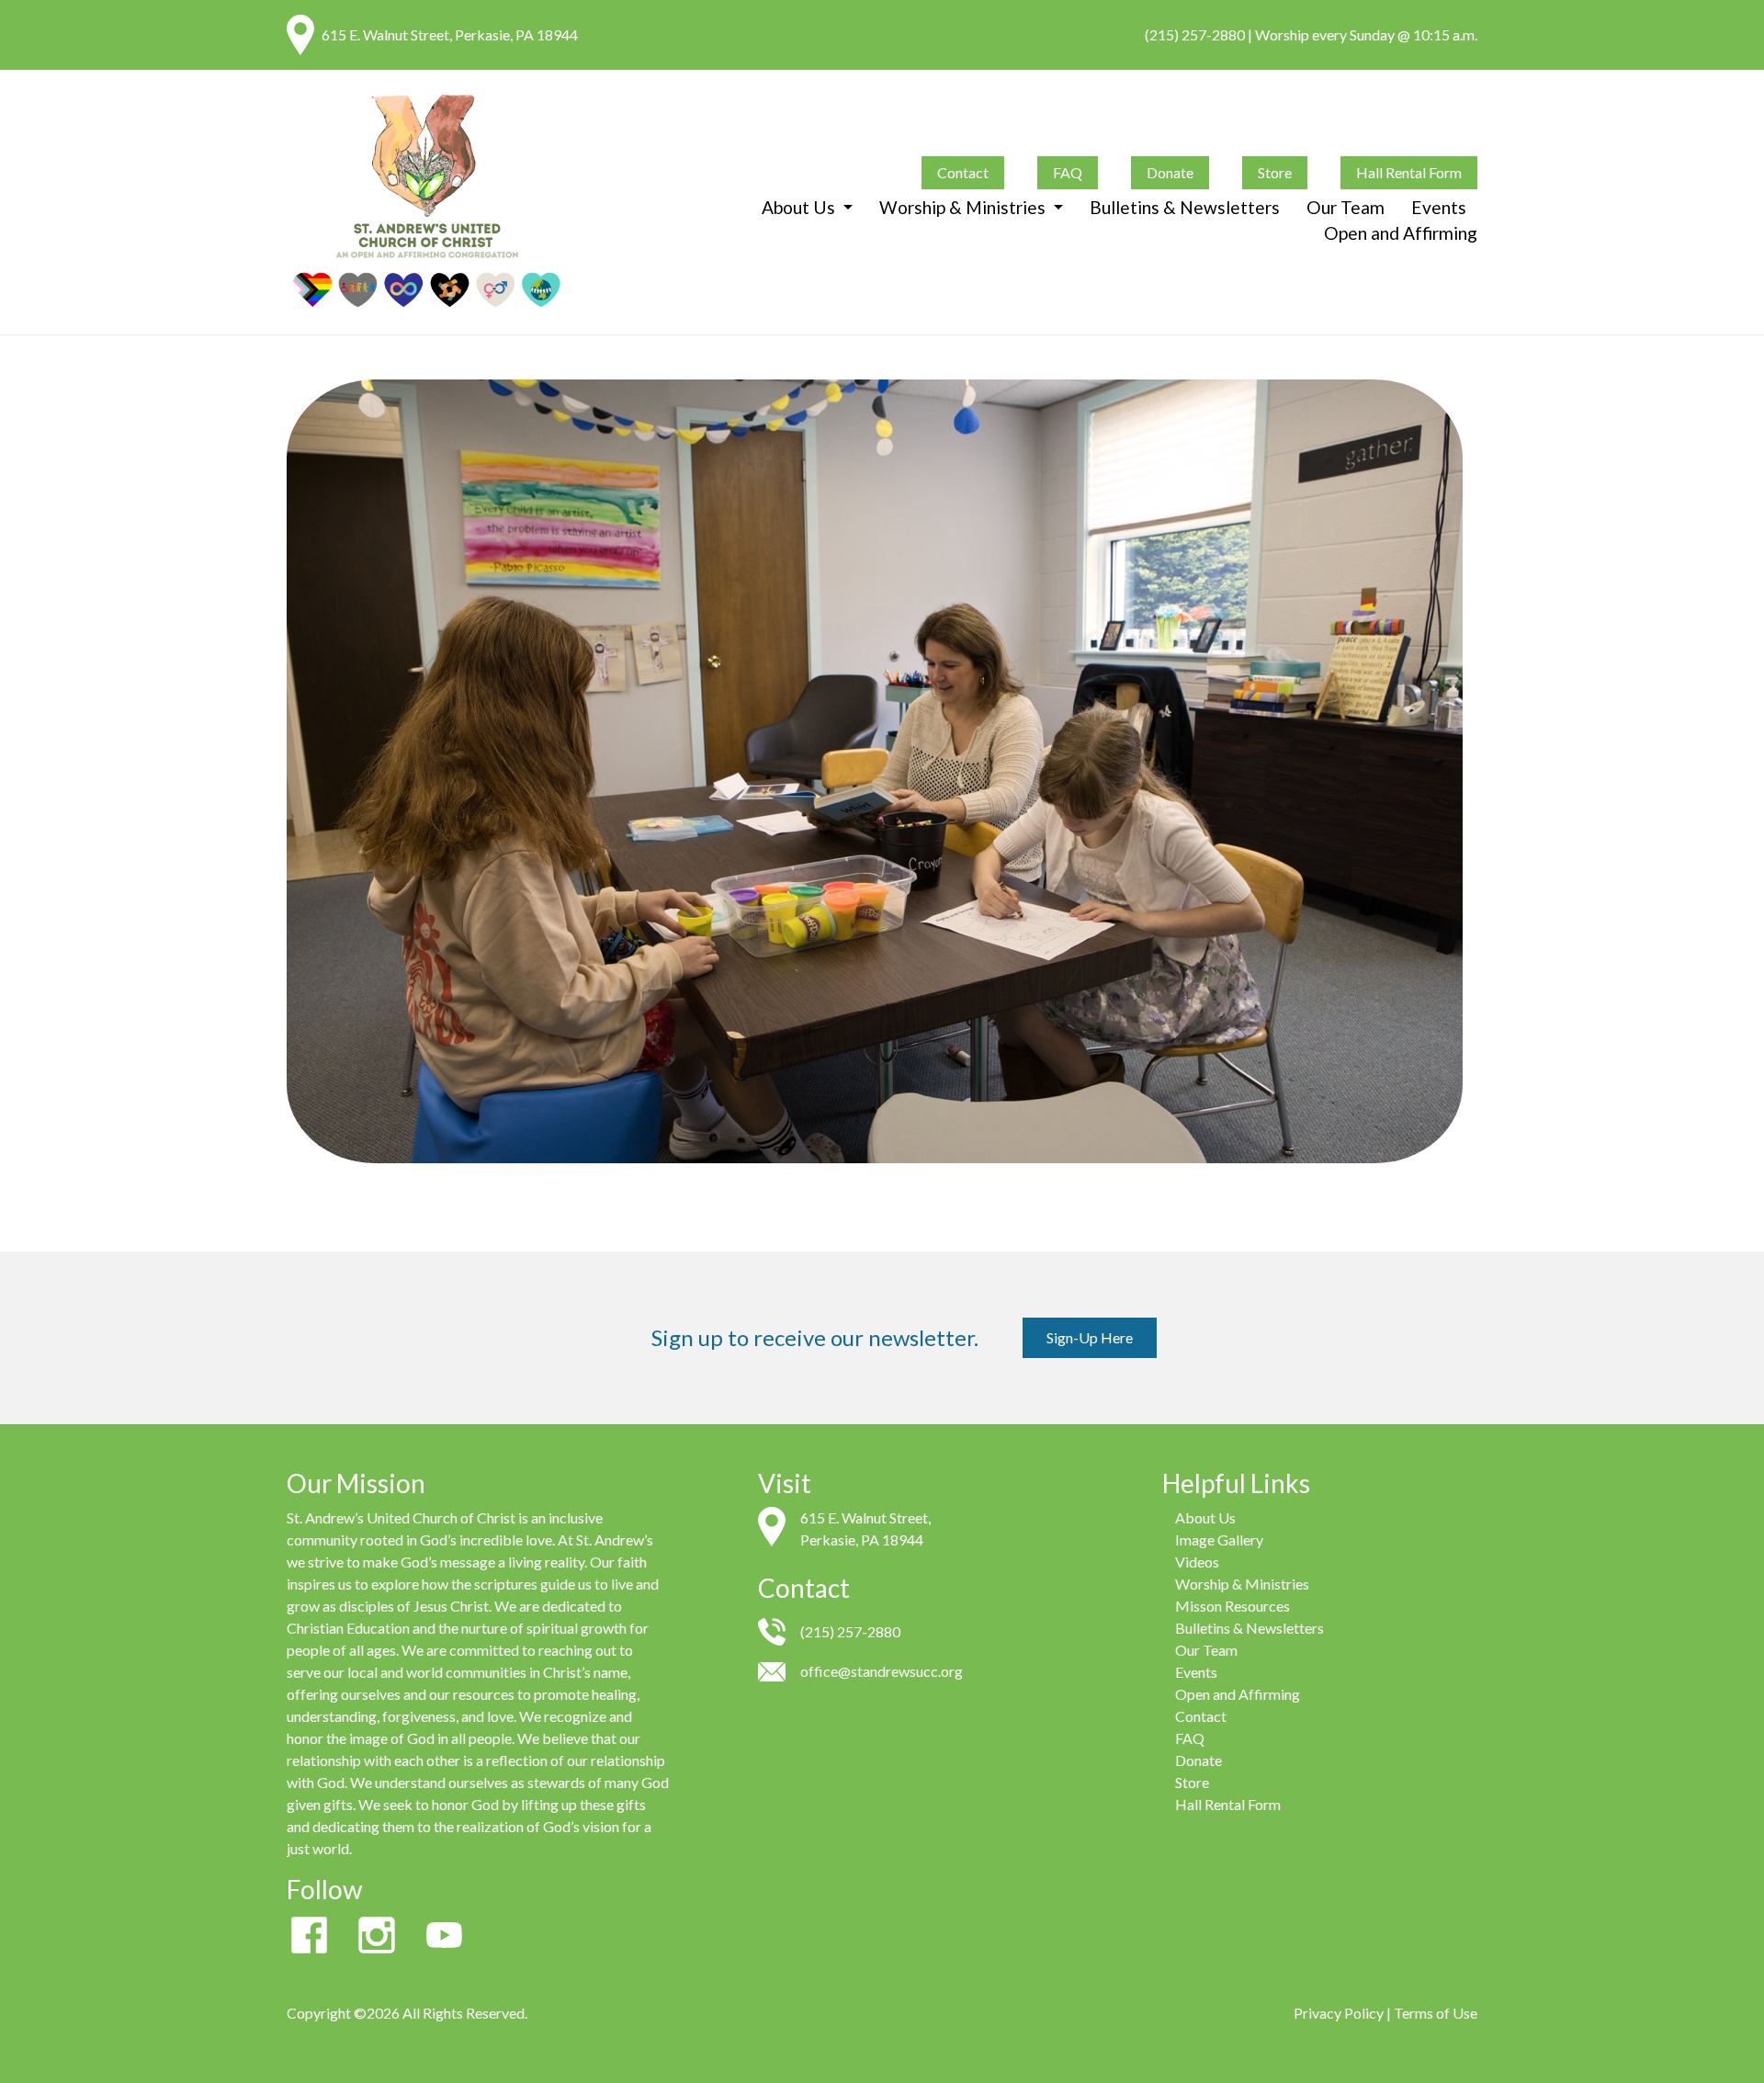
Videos (1197, 1562)
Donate (1170, 172)
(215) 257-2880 (1195, 34)
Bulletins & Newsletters (1185, 207)
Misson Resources (1233, 1606)
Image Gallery (1219, 1540)
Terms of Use (1436, 2013)
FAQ (1068, 172)
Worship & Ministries (964, 207)
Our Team (1346, 207)
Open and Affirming (1401, 233)
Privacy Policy (1339, 2013)
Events (1439, 207)
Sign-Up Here (1090, 1337)
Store (1275, 172)
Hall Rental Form (1409, 172)
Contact (963, 172)
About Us (800, 207)
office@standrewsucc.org (882, 1671)
